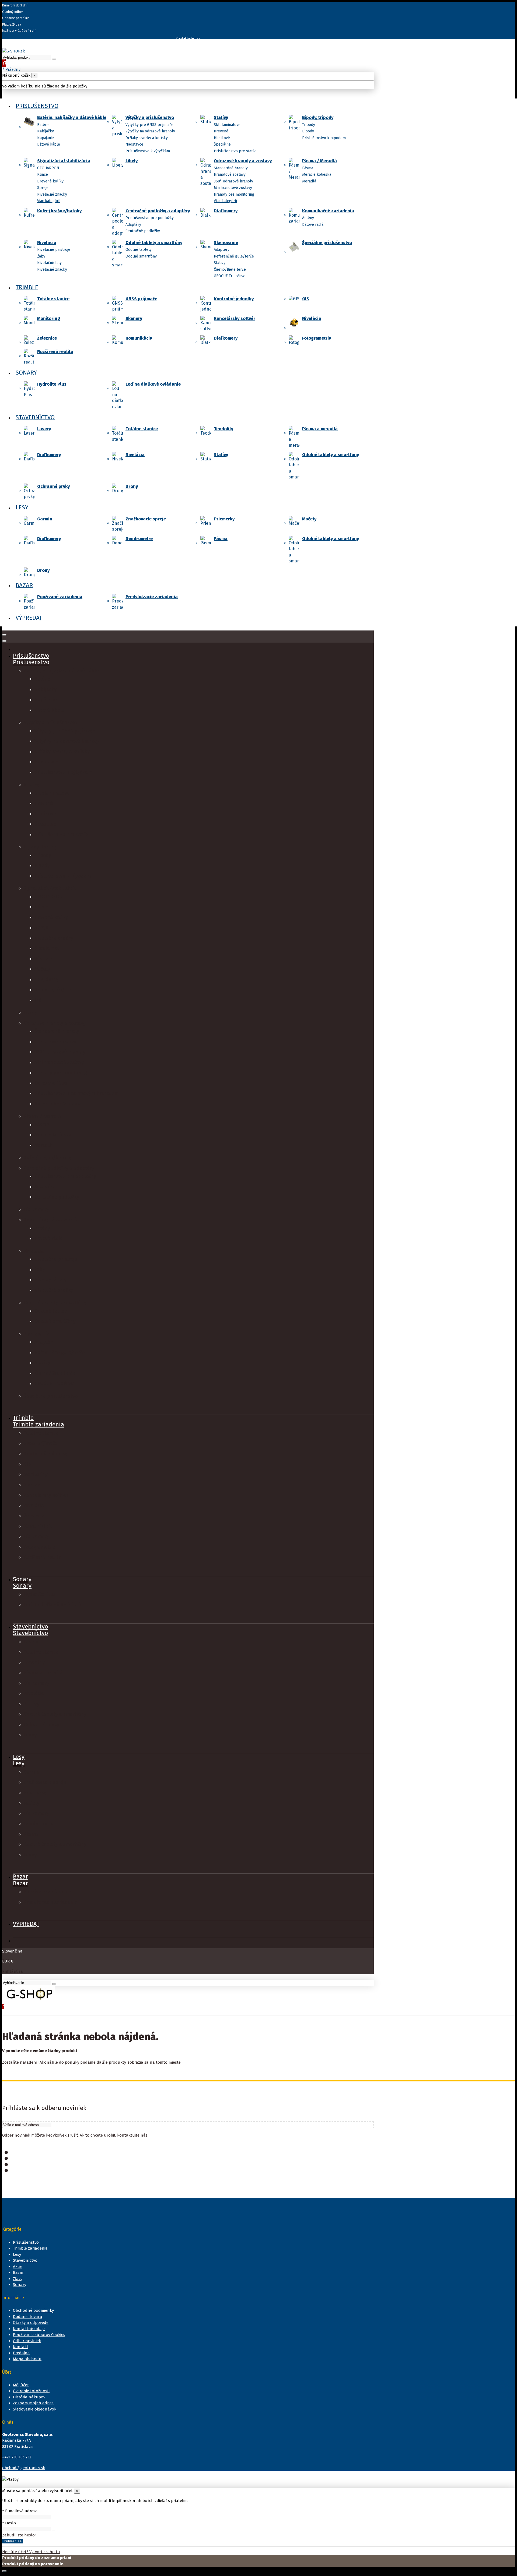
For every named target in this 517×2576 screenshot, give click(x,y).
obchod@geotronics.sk (24, 2468)
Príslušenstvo (31, 662)
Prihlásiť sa (13, 1971)
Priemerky (224, 519)
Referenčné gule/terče (234, 256)
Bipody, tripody (318, 117)
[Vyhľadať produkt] (54, 59)
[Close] (4, 641)
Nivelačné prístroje (54, 250)
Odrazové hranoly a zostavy (243, 161)
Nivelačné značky (52, 194)
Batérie (43, 125)
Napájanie (46, 138)
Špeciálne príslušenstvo (327, 243)
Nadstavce (134, 144)
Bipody (308, 131)
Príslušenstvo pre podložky (150, 218)
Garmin (45, 519)
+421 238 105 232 (17, 2457)
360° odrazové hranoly (233, 181)
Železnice (47, 338)
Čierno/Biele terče (230, 269)
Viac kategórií (49, 201)
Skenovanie (226, 243)
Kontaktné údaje (29, 2329)
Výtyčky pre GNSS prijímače (149, 125)
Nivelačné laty (49, 263)
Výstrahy (44, 959)
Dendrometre (139, 539)
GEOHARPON (48, 168)
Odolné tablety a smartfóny (154, 243)
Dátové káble (49, 144)
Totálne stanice (53, 299)
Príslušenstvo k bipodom (324, 138)
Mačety (309, 519)
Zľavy (18, 2279)
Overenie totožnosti (31, 2391)
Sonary (22, 1586)
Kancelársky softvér (235, 318)
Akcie (18, 2267)
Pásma (308, 168)
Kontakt (21, 2347)
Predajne (21, 2353)
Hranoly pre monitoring (234, 194)
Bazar (20, 1883)
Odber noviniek (27, 2341)
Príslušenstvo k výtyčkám (148, 151)
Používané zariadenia (60, 597)
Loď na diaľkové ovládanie (153, 384)
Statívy (221, 117)
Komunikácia (139, 338)
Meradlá (309, 181)
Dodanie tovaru (28, 2317)
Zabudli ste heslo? (19, 2535)
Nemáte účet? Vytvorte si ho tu (31, 2552)
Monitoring (49, 318)
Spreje (43, 188)
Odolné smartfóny (141, 256)
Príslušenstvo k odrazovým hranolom (77, 1093)
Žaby (41, 256)
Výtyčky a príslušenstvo (150, 117)
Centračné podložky (143, 231)
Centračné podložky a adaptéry (158, 211)
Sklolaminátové (227, 125)
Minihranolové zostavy (233, 188)
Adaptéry (133, 225)
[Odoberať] (54, 2126)
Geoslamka (47, 948)
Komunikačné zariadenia (328, 211)
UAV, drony (46, 979)
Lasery (44, 429)
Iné (38, 1000)
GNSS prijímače (141, 299)
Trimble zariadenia (39, 1424)
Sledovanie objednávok (35, 2409)
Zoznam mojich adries (33, 2403)
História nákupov (29, 2397)
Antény (308, 218)
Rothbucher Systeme (58, 1104)
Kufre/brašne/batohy (59, 211)
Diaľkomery (226, 211)
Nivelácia (47, 243)
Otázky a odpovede (31, 2323)
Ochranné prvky (53, 486)
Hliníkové (222, 138)
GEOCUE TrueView (229, 276)
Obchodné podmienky (33, 2310)
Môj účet (21, 2385)
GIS (306, 299)
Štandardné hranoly (231, 168)
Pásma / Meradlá (319, 161)
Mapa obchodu (27, 2359)
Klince (43, 175)
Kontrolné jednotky (234, 299)
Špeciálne (222, 144)
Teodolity (223, 429)
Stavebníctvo (30, 1633)
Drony (132, 486)
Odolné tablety (139, 250)
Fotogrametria (317, 338)
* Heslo (9, 2523)
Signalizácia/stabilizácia (64, 161)
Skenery (134, 318)
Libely (132, 161)
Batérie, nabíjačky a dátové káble (72, 117)
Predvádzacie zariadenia (152, 597)
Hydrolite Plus (52, 384)
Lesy (19, 1763)
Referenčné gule (53, 990)
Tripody (309, 125)
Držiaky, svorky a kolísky (147, 138)
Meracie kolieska (317, 175)
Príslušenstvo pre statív (235, 151)
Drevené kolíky (50, 181)
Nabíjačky (46, 131)
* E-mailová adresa (20, 2511)
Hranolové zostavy (230, 175)
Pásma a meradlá (320, 429)
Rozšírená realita (55, 352)
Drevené (221, 131)
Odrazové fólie (51, 1083)
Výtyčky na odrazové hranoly (150, 131)
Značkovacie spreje (146, 519)
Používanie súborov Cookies (39, 2335)
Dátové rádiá (313, 225)
